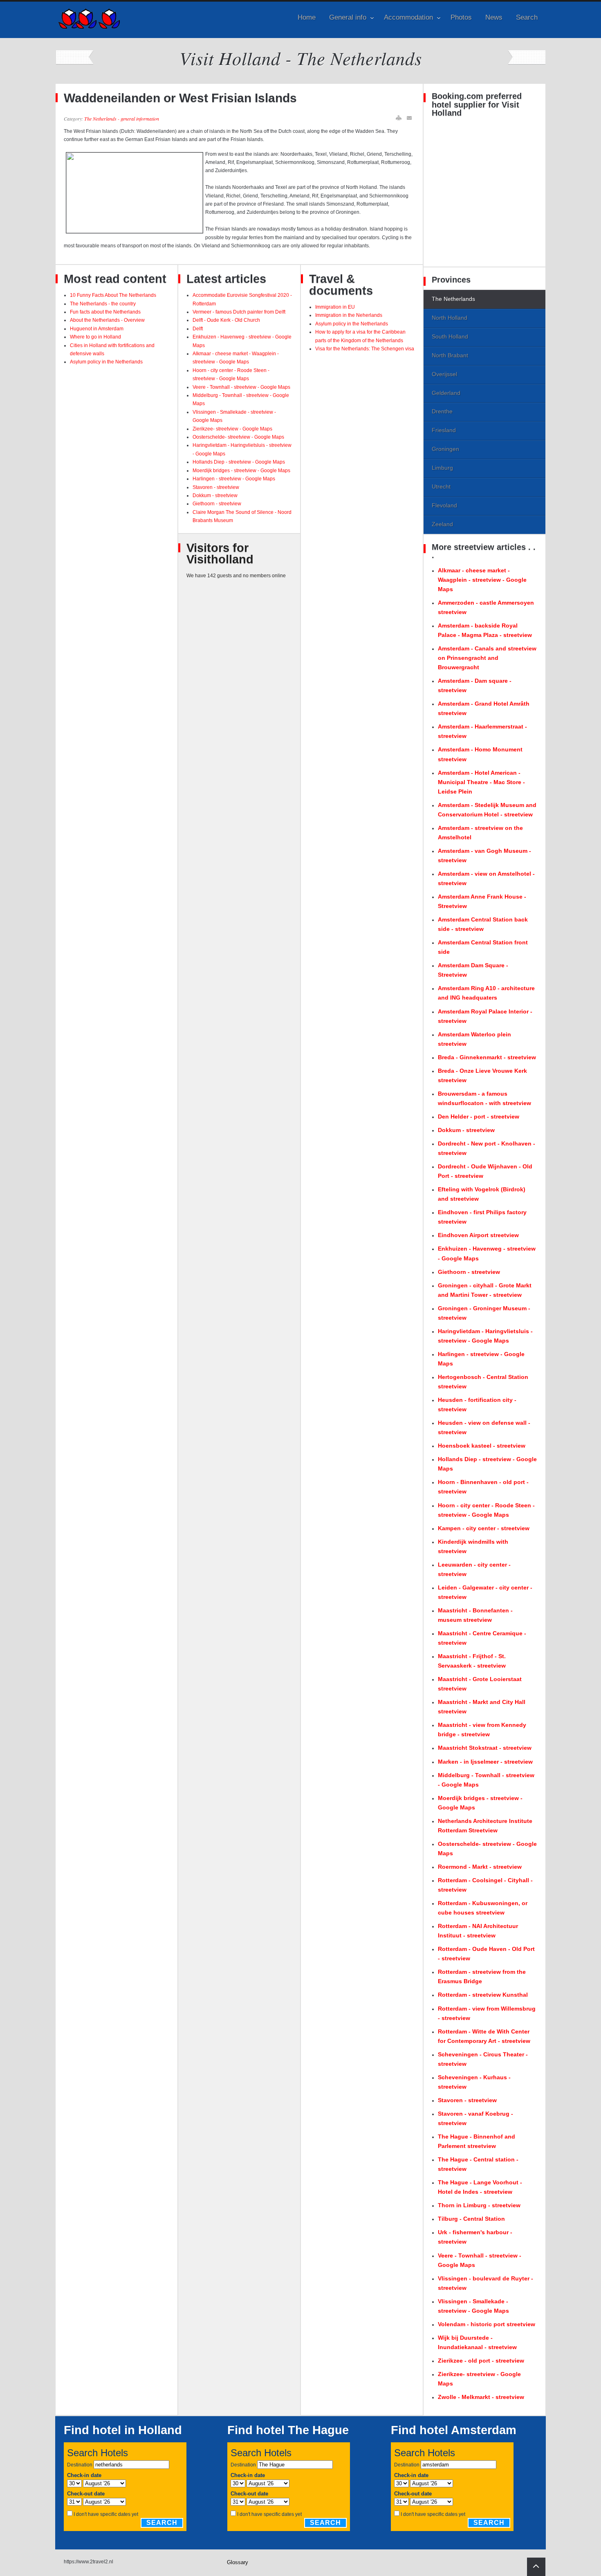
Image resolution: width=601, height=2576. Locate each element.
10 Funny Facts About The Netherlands (113, 295)
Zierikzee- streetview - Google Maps (232, 429)
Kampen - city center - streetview (484, 1528)
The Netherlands (453, 299)
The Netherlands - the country (103, 304)
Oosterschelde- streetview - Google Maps (238, 437)
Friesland (444, 430)
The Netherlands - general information (122, 119)
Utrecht (441, 487)
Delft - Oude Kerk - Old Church (226, 320)
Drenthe (442, 411)
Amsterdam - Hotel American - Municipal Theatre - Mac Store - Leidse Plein (481, 782)
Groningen (445, 449)
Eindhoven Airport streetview (478, 1235)
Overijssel (444, 374)
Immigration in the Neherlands (349, 315)
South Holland (450, 336)
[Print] (399, 118)
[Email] (410, 118)
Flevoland (444, 505)
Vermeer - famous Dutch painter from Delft (239, 312)
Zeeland (442, 524)
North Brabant (450, 355)
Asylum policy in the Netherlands (106, 362)
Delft (198, 329)
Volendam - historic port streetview (487, 2324)
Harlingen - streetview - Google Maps (234, 479)
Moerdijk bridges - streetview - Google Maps (241, 471)
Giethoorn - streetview (217, 504)
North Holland (450, 318)
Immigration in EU (335, 307)
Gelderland (446, 393)
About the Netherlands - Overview (107, 320)
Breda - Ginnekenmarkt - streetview (487, 1057)
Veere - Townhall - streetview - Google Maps (241, 387)
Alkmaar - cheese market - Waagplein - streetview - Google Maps (482, 580)
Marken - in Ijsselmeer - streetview (485, 1762)
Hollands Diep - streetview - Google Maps (239, 462)
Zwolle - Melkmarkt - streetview (481, 2397)
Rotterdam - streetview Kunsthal (483, 1995)
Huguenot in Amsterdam (97, 329)
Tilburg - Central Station (471, 2219)
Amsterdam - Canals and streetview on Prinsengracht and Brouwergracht (487, 658)
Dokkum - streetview (215, 495)
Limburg (442, 468)
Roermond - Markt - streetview (480, 1867)
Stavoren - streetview (216, 487)
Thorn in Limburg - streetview (479, 2205)
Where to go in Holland (95, 337)
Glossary (238, 2562)
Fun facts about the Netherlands (105, 312)
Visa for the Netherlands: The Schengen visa (365, 349)
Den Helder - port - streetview (479, 1116)
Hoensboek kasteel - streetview (482, 1446)
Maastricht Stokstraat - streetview (485, 1748)
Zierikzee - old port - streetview (481, 2361)
